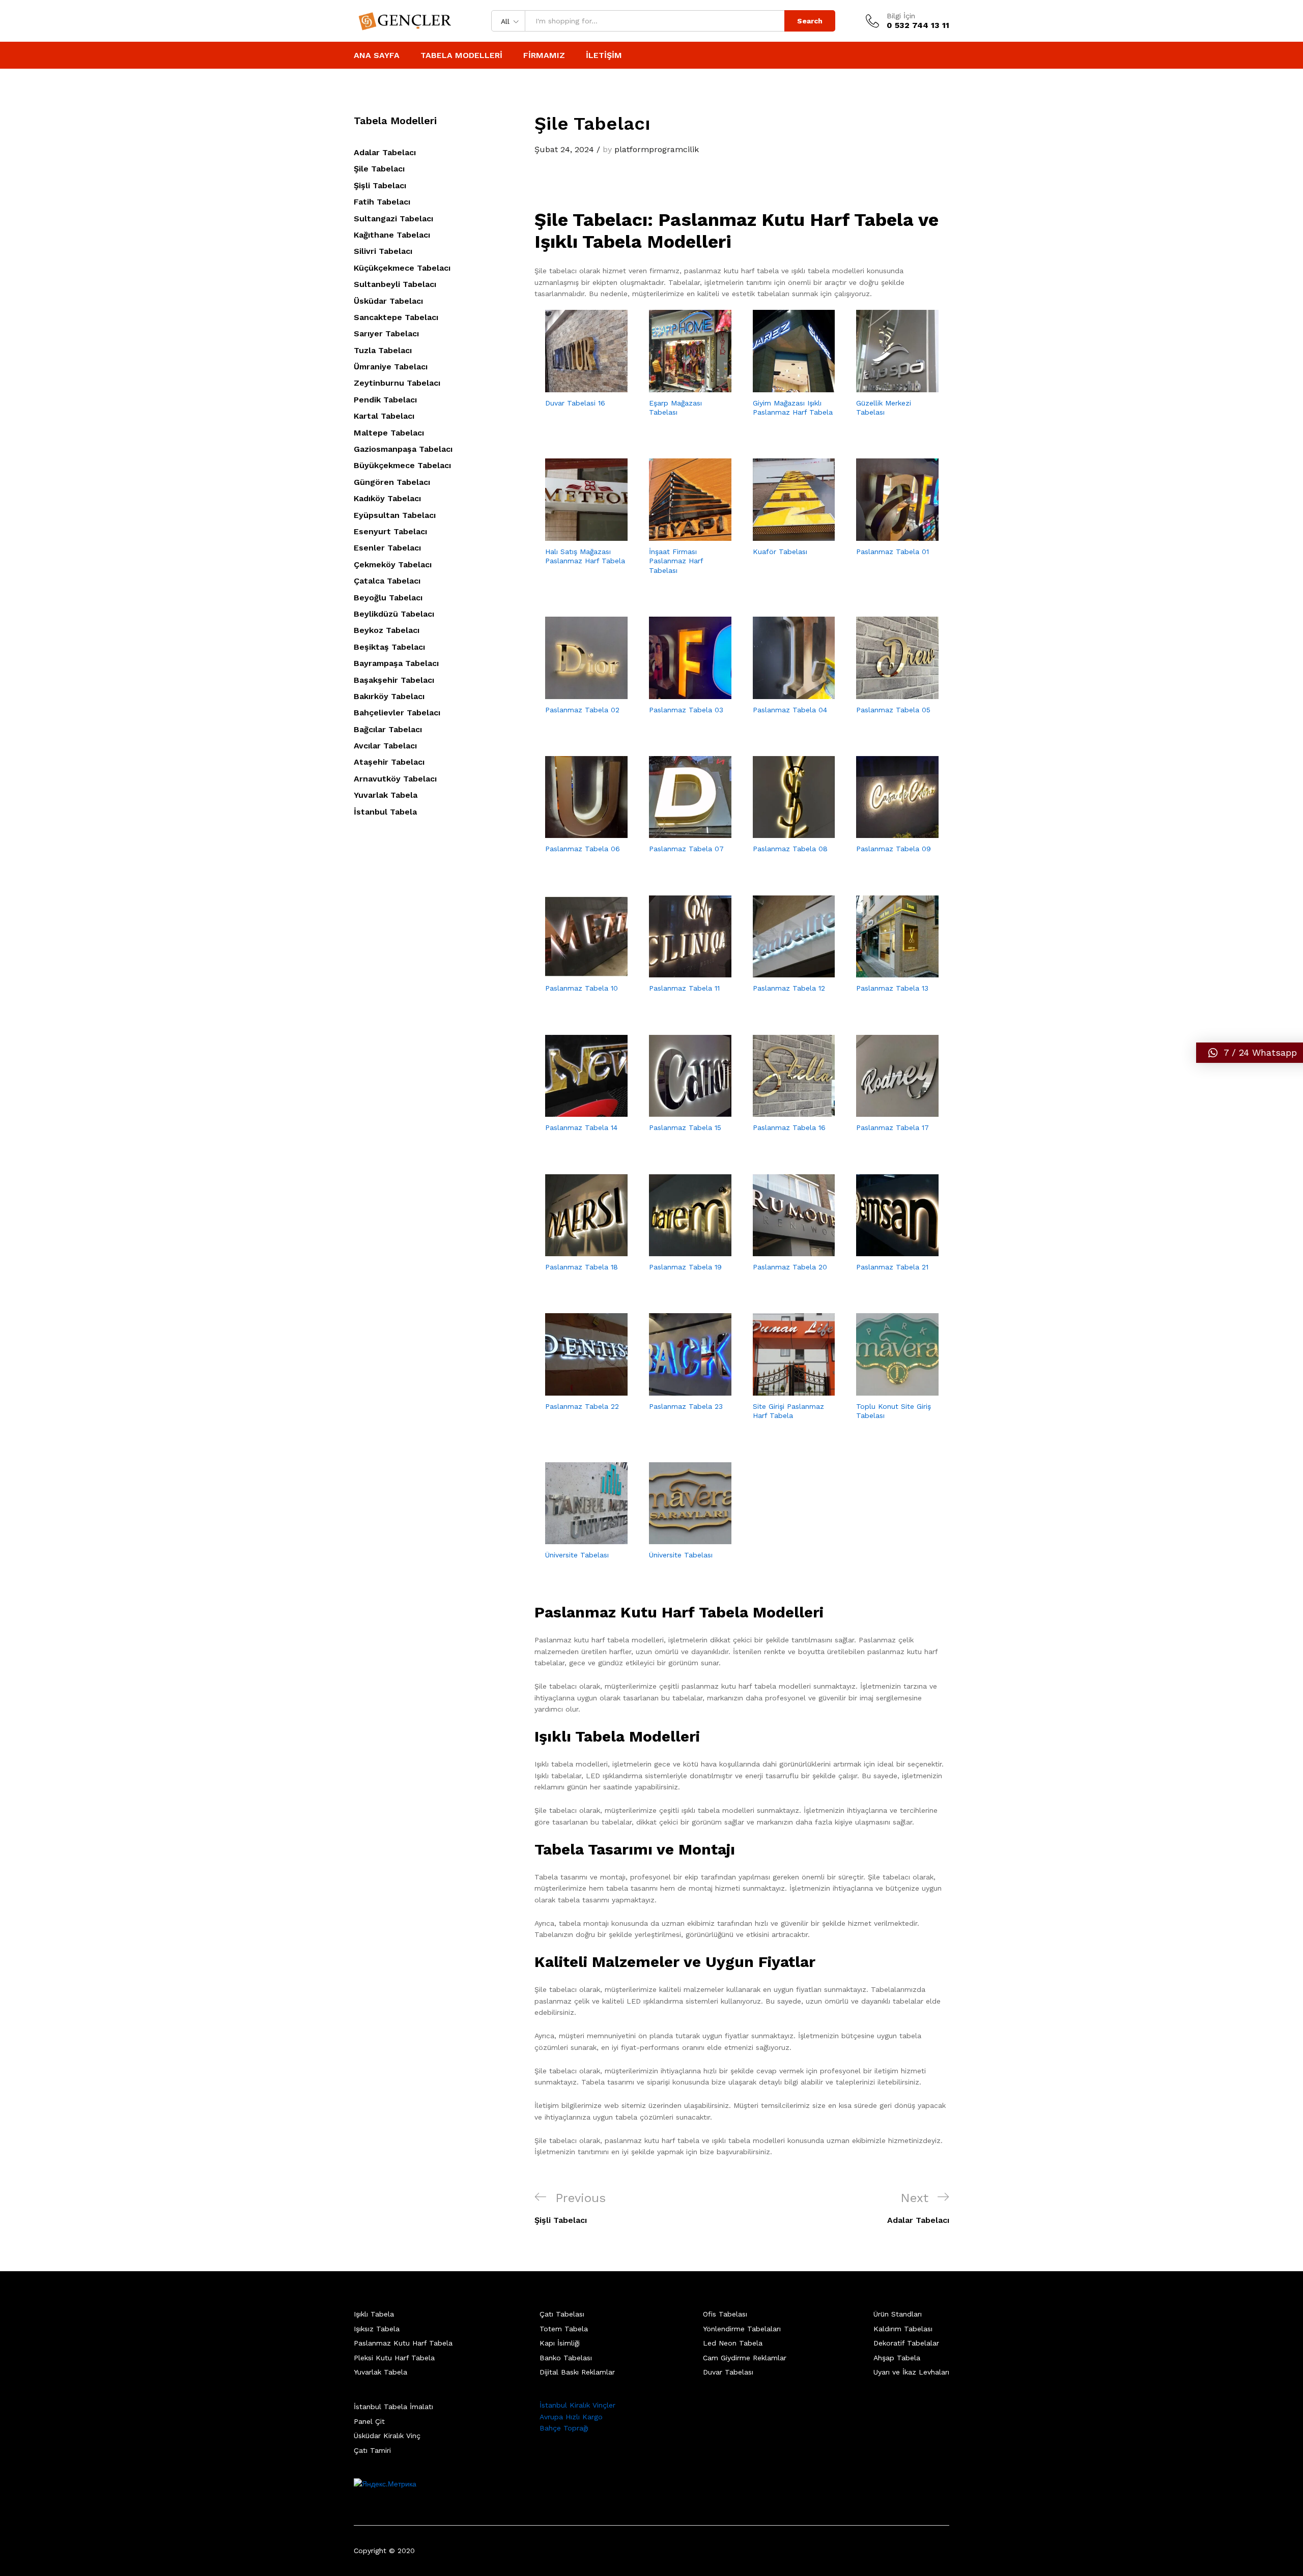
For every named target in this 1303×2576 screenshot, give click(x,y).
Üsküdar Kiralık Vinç (387, 2436)
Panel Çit (369, 2421)
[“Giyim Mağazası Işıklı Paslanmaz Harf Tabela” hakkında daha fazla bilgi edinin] (782, 386)
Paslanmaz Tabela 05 (893, 710)
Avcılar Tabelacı (385, 746)
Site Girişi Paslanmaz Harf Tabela (788, 1411)
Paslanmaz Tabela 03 (686, 710)
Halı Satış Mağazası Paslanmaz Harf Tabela (585, 556)
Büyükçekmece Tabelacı (402, 465)
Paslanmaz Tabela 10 (582, 988)
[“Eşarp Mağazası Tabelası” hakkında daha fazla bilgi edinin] (678, 386)
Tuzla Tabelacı (383, 350)
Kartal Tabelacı (384, 416)
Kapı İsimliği (560, 2343)
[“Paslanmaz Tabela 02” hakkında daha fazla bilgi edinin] (575, 693)
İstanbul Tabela (385, 812)
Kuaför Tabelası (780, 552)
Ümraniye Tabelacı (391, 367)
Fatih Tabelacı (382, 202)
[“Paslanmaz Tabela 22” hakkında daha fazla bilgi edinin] (575, 1390)
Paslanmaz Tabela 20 (790, 1267)
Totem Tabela (564, 2329)
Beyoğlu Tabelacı (388, 598)
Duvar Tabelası (728, 2372)
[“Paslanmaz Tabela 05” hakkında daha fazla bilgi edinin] (886, 693)
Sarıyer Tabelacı (386, 334)
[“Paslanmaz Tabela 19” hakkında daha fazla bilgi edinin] (678, 1250)
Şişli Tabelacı (380, 185)
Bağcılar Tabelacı (388, 729)
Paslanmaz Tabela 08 (790, 849)
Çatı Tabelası (562, 2314)
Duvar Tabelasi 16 (575, 403)
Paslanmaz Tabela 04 (790, 710)
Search (810, 21)
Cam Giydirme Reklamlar (745, 2358)
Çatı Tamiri (372, 2450)
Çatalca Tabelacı (387, 581)
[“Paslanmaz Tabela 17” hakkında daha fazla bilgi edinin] (886, 1111)
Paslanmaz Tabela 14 (581, 1127)
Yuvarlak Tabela (386, 795)
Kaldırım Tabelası (903, 2329)
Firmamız (544, 55)
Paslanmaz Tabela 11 (684, 988)
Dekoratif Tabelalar (906, 2343)
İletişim (604, 55)
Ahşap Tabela (897, 2358)
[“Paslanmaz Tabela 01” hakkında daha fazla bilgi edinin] (886, 535)
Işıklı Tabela (374, 2314)
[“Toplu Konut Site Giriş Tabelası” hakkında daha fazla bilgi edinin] (886, 1390)
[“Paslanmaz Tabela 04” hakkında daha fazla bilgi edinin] (782, 693)
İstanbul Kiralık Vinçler (577, 2405)
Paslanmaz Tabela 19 (685, 1267)
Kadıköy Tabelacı (387, 498)
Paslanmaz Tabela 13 (892, 988)
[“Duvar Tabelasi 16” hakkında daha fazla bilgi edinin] (575, 386)
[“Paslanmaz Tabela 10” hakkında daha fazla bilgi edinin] (575, 971)
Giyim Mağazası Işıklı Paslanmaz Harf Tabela (793, 408)
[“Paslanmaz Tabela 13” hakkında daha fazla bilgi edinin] (886, 971)
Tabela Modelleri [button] (461, 55)
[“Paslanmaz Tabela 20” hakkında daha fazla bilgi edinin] (782, 1250)
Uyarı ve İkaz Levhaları (911, 2372)
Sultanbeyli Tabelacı (395, 284)
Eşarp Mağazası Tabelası (675, 408)
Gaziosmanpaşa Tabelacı (403, 449)
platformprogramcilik (657, 149)
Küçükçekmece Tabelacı (402, 268)
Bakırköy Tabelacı (389, 696)
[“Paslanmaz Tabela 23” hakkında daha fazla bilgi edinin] (678, 1390)
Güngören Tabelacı (392, 482)
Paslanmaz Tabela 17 (893, 1127)
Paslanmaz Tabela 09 (894, 849)
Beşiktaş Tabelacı (389, 647)
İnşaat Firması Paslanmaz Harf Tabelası (676, 561)
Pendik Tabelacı (385, 400)
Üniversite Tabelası (577, 1555)
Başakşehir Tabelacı (394, 680)
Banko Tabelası (566, 2358)
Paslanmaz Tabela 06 (583, 849)
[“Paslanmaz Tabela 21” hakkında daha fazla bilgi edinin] (886, 1250)
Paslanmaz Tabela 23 (686, 1406)
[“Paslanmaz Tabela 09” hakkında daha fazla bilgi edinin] (886, 832)
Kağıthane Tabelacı (392, 235)
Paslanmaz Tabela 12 (789, 988)
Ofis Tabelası (725, 2314)
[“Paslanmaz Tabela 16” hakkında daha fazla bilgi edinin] (782, 1111)
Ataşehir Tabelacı (389, 762)
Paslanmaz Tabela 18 (582, 1267)
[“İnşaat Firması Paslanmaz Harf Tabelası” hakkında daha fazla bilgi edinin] (678, 535)
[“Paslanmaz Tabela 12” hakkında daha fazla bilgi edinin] (782, 971)
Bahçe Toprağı (564, 2428)
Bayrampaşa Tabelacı (396, 663)
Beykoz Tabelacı (387, 630)
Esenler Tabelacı (387, 548)
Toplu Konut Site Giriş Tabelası (894, 1411)
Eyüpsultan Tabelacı (395, 515)
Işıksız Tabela (377, 2329)
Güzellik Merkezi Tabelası (884, 408)
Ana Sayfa (377, 55)
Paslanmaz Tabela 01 (893, 552)
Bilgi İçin (901, 16)
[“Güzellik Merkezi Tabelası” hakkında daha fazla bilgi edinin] (886, 386)
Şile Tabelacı (379, 169)
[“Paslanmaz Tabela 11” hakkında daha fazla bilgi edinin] (678, 971)
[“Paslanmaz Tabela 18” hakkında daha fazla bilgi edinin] (575, 1250)
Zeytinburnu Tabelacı (397, 383)
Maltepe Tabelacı (389, 433)
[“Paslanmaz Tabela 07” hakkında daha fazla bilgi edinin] (678, 832)
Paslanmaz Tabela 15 (685, 1127)
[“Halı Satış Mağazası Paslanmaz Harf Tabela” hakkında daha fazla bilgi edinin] (575, 535)
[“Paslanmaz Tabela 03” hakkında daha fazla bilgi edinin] (678, 693)
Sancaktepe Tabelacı (396, 317)
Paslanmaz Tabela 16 (789, 1127)
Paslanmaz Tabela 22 (582, 1406)
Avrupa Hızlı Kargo (571, 2417)
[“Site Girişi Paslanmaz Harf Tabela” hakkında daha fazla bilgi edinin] (782, 1390)
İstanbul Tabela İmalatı (393, 2407)
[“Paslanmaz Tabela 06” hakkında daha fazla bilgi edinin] (575, 832)
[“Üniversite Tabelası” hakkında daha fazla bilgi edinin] (575, 1538)
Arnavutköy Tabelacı (395, 779)
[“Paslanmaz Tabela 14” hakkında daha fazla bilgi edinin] (575, 1111)
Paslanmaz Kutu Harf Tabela (403, 2343)
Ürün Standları (898, 2314)
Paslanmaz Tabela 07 (686, 849)
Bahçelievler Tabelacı (397, 713)
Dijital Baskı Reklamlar (577, 2372)
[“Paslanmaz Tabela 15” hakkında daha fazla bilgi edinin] (678, 1111)
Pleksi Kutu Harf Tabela (394, 2358)
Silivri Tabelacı (383, 251)
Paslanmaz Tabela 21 (892, 1267)
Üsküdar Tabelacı (388, 301)
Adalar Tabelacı (385, 152)
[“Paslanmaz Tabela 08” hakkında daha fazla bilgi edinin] (782, 832)
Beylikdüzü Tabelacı (394, 614)
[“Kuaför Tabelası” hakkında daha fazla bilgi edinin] (782, 535)
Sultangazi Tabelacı (393, 219)
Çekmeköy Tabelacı (393, 565)
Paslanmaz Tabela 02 (582, 710)
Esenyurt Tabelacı (390, 531)
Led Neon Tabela (733, 2343)
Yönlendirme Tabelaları (742, 2329)
